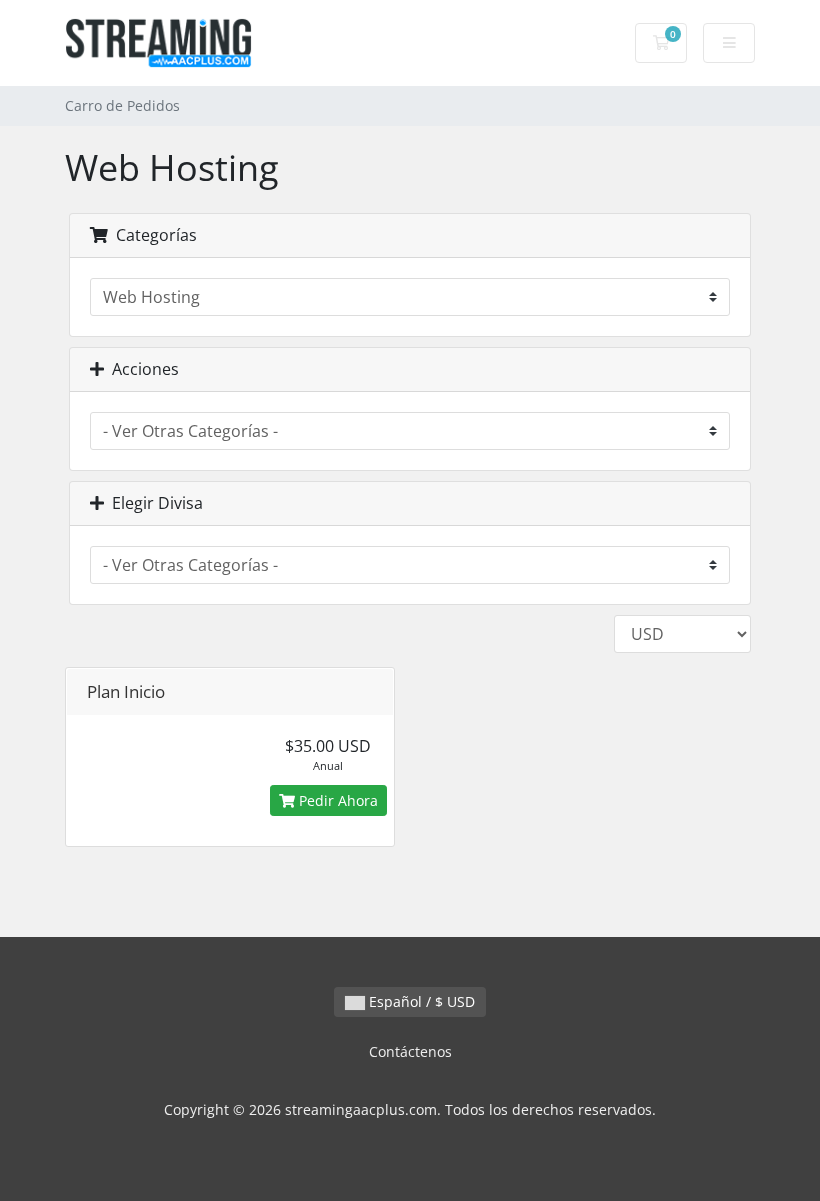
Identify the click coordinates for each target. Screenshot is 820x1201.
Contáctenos (410, 1051)
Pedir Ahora (336, 800)
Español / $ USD (420, 1001)
